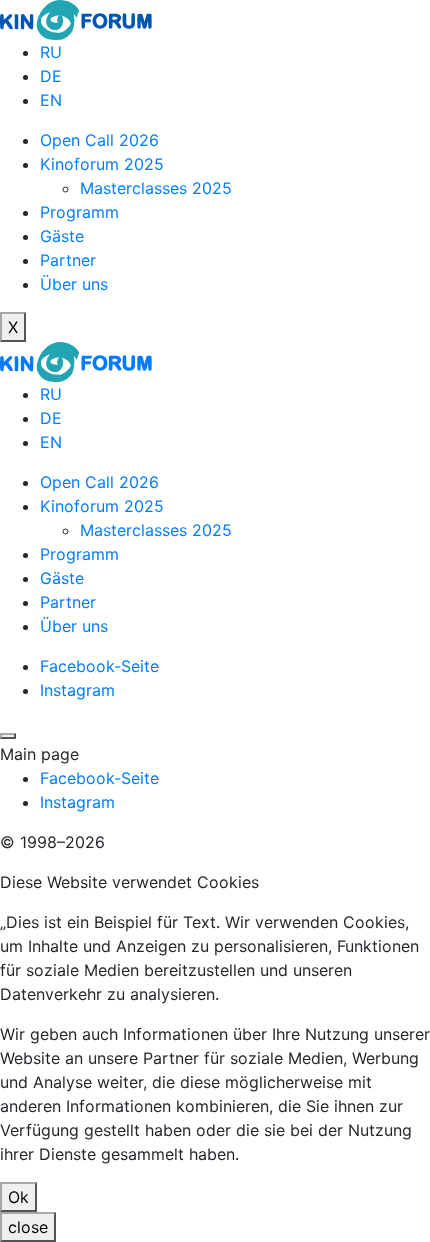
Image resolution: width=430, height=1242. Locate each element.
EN (51, 100)
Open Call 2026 (99, 140)
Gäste (62, 236)
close (28, 1227)
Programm (79, 212)
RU (51, 52)
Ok (18, 1197)
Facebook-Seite (99, 666)
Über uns (74, 284)
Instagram (77, 690)
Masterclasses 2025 (156, 188)
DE (51, 76)
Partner (68, 260)
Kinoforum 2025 (102, 164)
